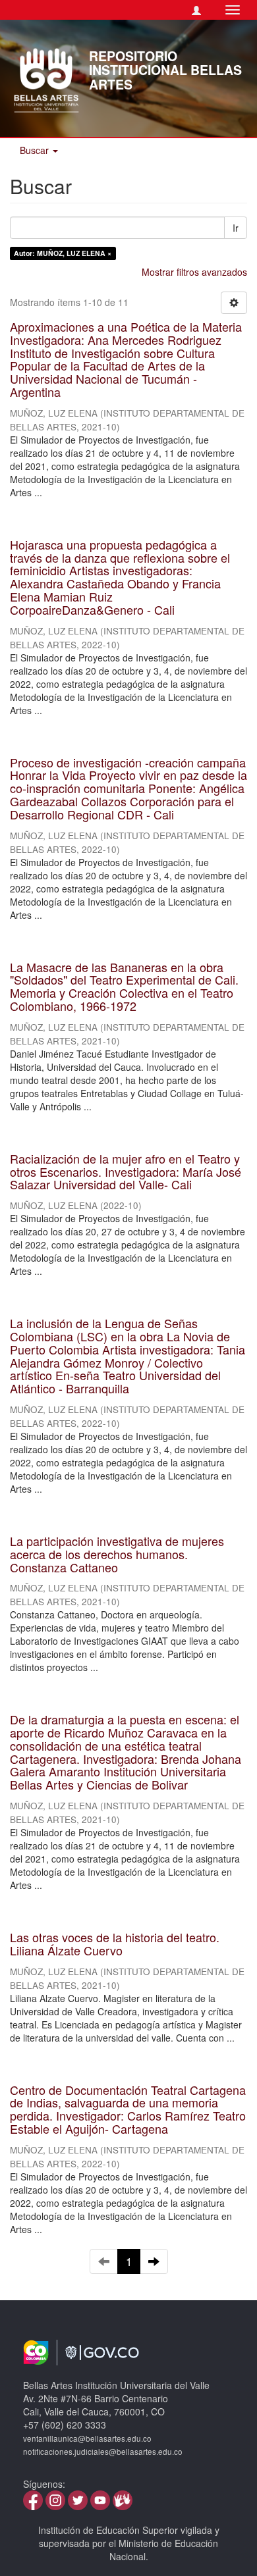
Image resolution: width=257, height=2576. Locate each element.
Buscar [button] (36, 150)
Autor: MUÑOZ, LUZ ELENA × (63, 253)
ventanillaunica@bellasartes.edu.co (87, 2438)
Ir (236, 228)
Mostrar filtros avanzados (194, 272)
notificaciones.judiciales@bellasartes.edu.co (103, 2452)
